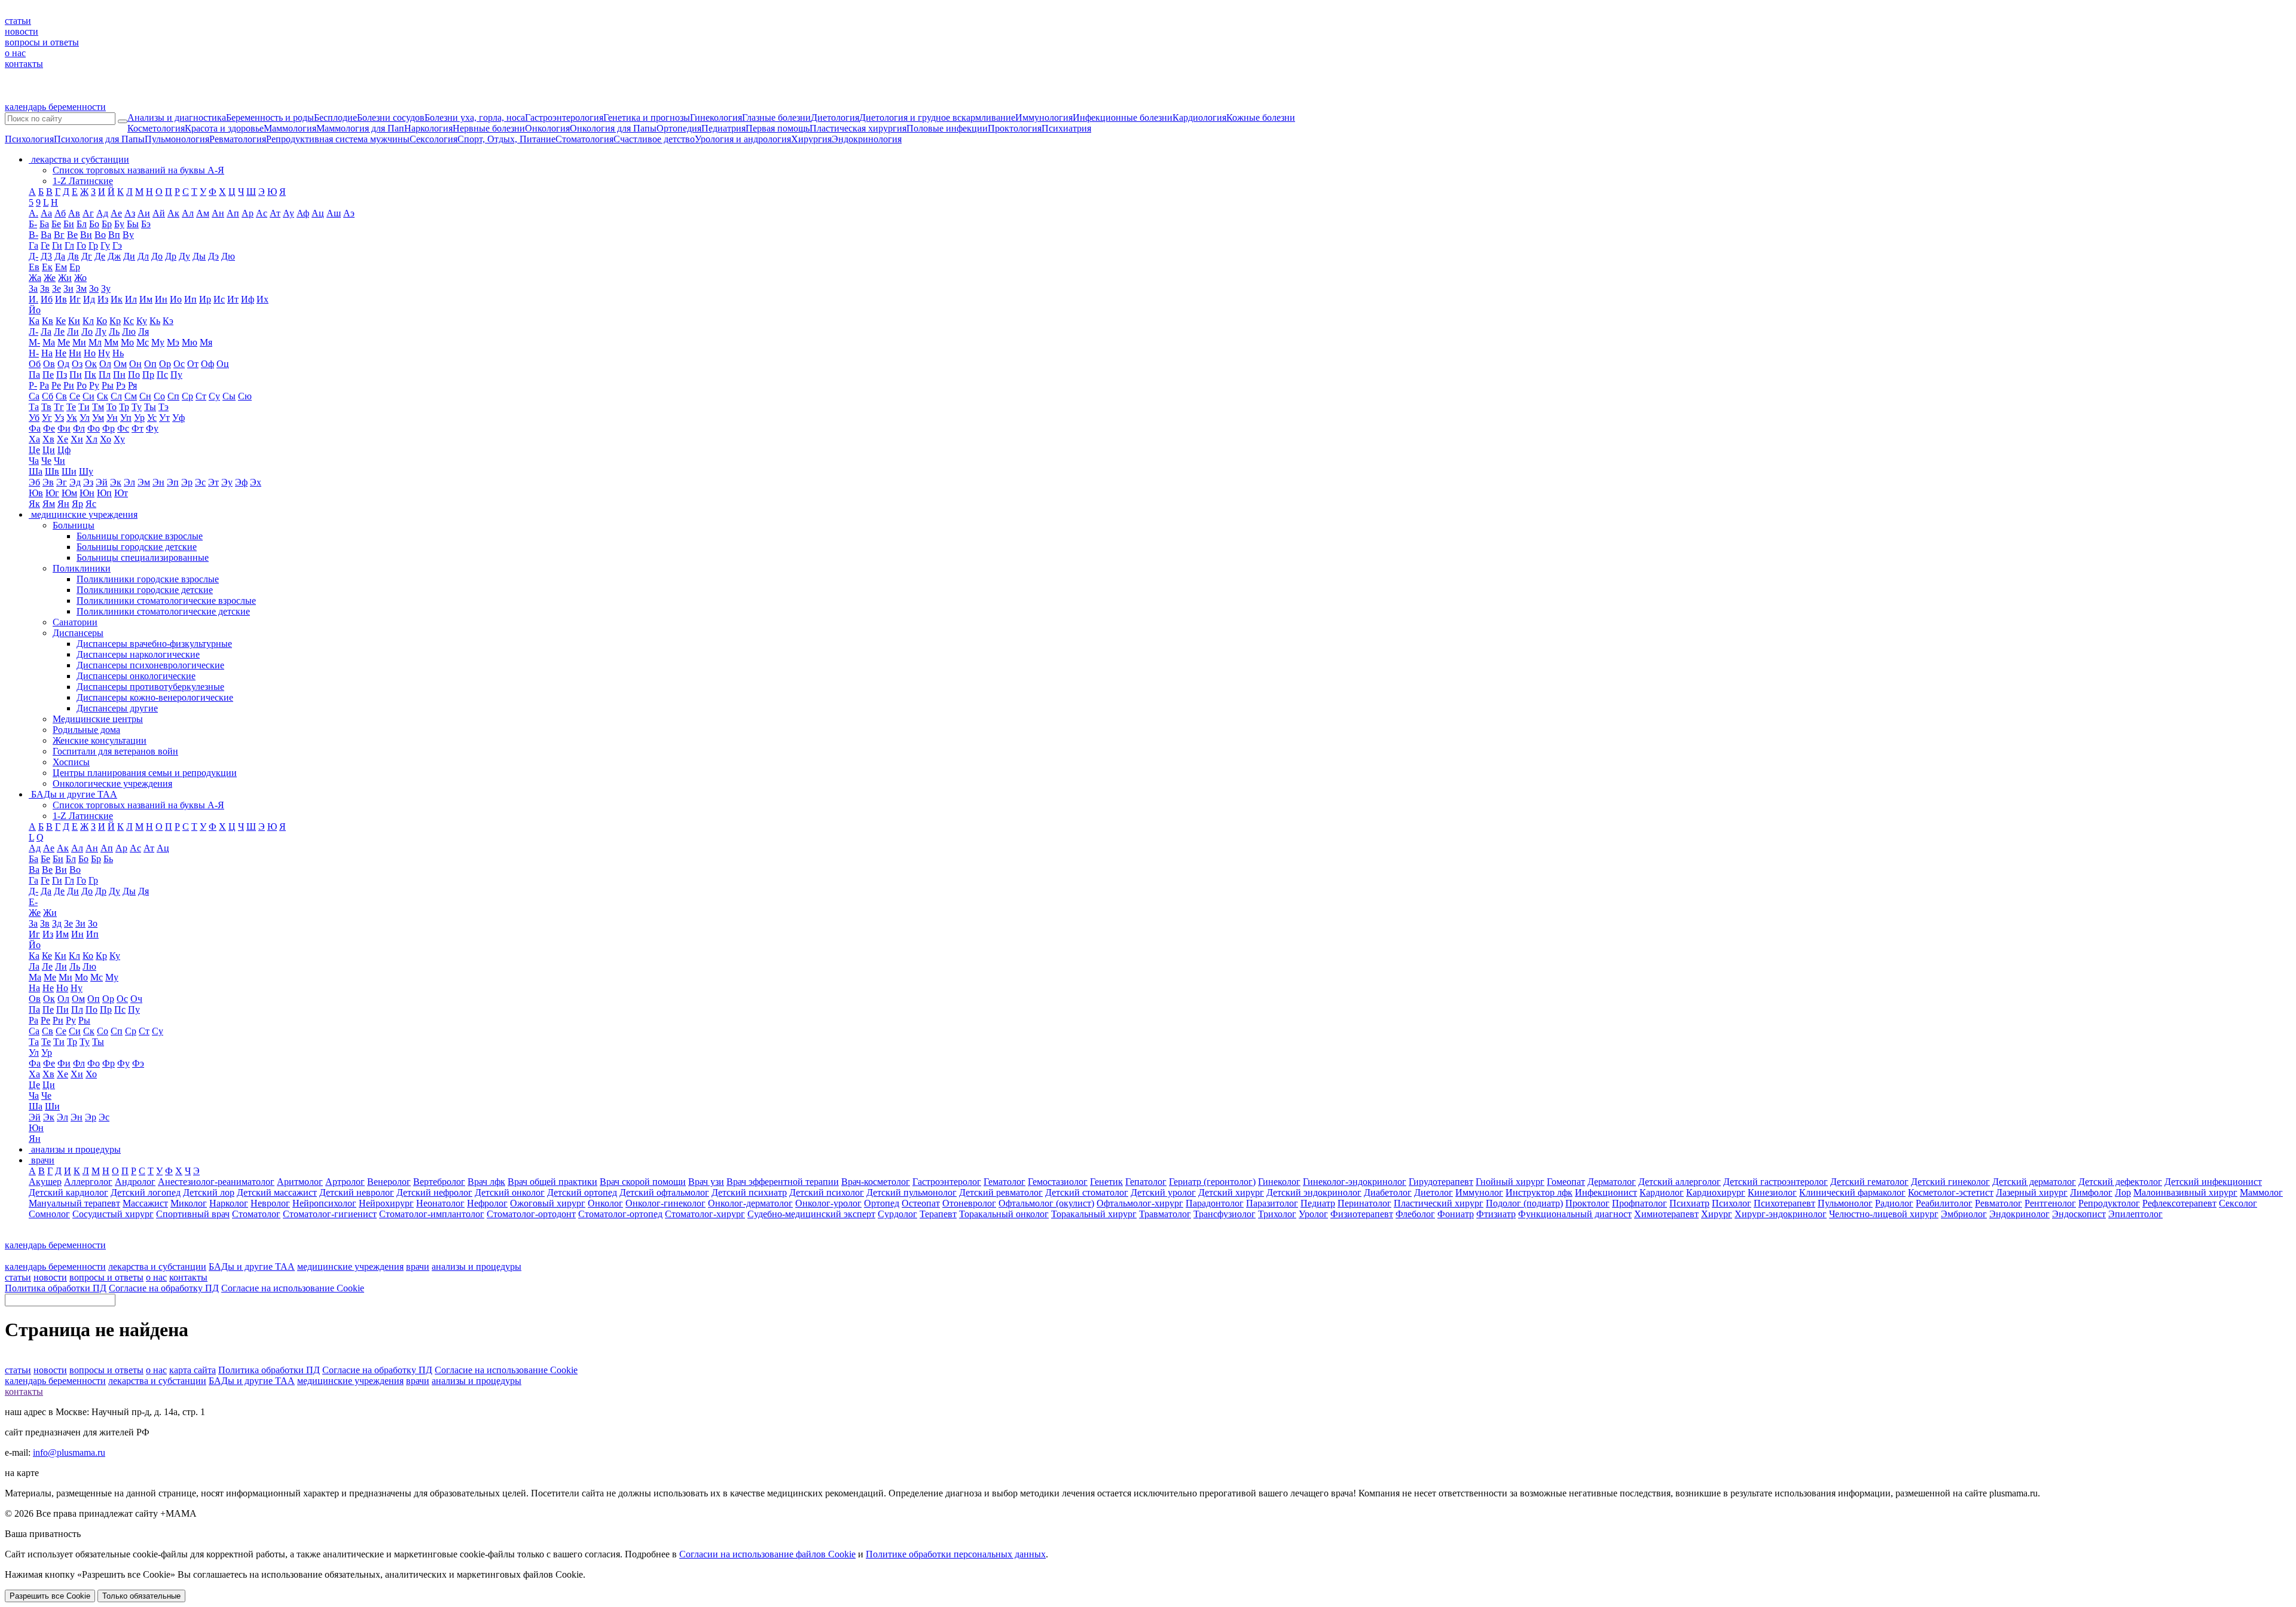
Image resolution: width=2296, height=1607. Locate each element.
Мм (111, 342)
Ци (49, 450)
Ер (75, 267)
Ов (49, 364)
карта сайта (193, 1370)
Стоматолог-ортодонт (531, 1214)
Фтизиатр (1496, 1214)
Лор (2123, 1192)
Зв (45, 288)
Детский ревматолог (1001, 1192)
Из (103, 299)
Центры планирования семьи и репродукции (145, 773)
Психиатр (1689, 1203)
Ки (74, 321)
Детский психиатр (749, 1192)
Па (34, 375)
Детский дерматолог (2034, 1182)
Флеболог (1415, 1214)
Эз (88, 482)
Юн (87, 493)
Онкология (547, 128)
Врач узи (706, 1182)
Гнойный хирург (1510, 1182)
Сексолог (2238, 1203)
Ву (128, 235)
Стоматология (584, 139)
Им (146, 299)
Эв (48, 482)
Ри (69, 385)
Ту (137, 407)
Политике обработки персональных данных (956, 1554)
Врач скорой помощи (643, 1182)
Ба (44, 224)
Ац (318, 213)
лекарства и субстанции (157, 1267)
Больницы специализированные (143, 557)
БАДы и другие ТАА (252, 1267)
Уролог (1313, 1214)
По (134, 375)
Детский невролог (357, 1192)
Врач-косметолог (876, 1182)
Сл (116, 396)
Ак (173, 213)
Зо (94, 288)
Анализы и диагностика (177, 117)
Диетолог (1434, 1192)
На (47, 353)
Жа (35, 278)
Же (50, 278)
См (131, 396)
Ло (87, 332)
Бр (107, 224)
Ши (69, 471)
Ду (184, 256)
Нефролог (487, 1203)
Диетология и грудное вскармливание (937, 117)
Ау (288, 213)
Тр (124, 407)
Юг (52, 493)
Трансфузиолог (1225, 1214)
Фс (123, 428)
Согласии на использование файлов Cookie (767, 1554)
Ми (79, 342)
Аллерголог (88, 1182)
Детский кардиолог (68, 1192)
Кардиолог (1662, 1192)
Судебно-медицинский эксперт (811, 1214)
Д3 (46, 256)
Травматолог (1165, 1214)
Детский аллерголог (1680, 1182)
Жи (65, 278)
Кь (155, 321)
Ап (233, 213)
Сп (173, 396)
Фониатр (1456, 1214)
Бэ (146, 224)
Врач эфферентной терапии (783, 1182)
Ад (102, 213)
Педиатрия (723, 128)
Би (69, 224)
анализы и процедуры (477, 1267)
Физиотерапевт (1362, 1214)
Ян (63, 504)
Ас (262, 213)
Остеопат (921, 1203)
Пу (176, 375)
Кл (88, 321)
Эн (158, 482)
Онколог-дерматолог (750, 1203)
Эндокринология (867, 139)
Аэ (349, 213)
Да (60, 256)
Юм (69, 493)
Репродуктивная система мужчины (338, 139)
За (33, 288)
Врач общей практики (552, 1182)
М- (34, 342)
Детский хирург (1231, 1192)
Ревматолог (1999, 1203)
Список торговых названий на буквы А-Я (138, 170)
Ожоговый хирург (548, 1203)
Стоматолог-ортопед (620, 1214)
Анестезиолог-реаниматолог (216, 1182)
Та (34, 407)
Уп (126, 418)
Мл (95, 342)
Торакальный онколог (1004, 1214)
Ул (85, 418)
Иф (248, 299)
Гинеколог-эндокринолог (1355, 1182)
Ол (105, 364)
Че (46, 461)
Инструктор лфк (1539, 1192)
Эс (200, 482)
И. (33, 299)
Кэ (168, 321)
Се (75, 396)
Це (34, 450)
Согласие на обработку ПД (164, 1288)
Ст (201, 396)
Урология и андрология (743, 139)
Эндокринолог (2019, 1214)
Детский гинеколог (1950, 1182)
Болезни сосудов (391, 117)
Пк (90, 375)
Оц (223, 364)
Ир (205, 299)
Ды (199, 256)
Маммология (290, 128)
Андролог (135, 1182)
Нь (118, 353)
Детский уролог (1163, 1192)
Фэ (138, 1063)
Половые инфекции (947, 128)
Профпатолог (1639, 1203)
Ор (165, 364)
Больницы (74, 525)
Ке (61, 321)
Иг (75, 299)
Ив (61, 299)
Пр (148, 375)
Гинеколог (1279, 1182)
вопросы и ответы (42, 42)
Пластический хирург (1439, 1203)
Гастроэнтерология (564, 117)
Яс (91, 504)
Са (34, 396)
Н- (34, 353)
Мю (190, 342)
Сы (229, 396)
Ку (142, 321)
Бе (56, 224)
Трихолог (1277, 1214)
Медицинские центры (98, 719)
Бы (133, 224)
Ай (159, 213)
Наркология (428, 128)
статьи (18, 21)
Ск (103, 396)
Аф (303, 213)
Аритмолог (300, 1182)
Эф (241, 482)
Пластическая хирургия (858, 128)
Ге (45, 245)
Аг (88, 213)
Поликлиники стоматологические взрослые (166, 601)
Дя (143, 891)
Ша (36, 471)
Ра (44, 385)
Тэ (164, 407)
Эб (34, 482)
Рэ (121, 385)
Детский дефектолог (2120, 1182)
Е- (33, 902)
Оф (207, 364)
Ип (190, 299)
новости (22, 31)
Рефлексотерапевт (2179, 1203)
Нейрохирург (386, 1203)
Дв (73, 256)
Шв (52, 471)
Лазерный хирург (2032, 1192)
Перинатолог (1364, 1203)
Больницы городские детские (137, 547)
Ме (64, 342)
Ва (46, 235)
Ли (73, 332)
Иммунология (1044, 117)
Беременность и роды (270, 117)
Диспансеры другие (117, 708)
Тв (46, 407)
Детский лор (209, 1192)
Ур (139, 418)
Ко (102, 321)
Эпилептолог (2135, 1214)
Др (171, 256)
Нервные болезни (489, 128)
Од (63, 364)
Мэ (173, 342)
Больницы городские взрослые (140, 536)
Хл (91, 439)
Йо (35, 310)
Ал (188, 213)
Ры (108, 385)
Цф (64, 450)
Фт (138, 428)
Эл (129, 482)
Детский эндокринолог (1314, 1192)
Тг (59, 407)
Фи (64, 428)
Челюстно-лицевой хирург (1884, 1214)
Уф (178, 418)
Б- (33, 224)
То (112, 407)
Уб (34, 418)
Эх (256, 482)
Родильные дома (86, 730)
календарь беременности (55, 107)
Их (262, 299)
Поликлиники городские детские (145, 590)
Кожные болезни (1261, 117)
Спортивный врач (193, 1214)
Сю (245, 396)
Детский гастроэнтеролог (1776, 1182)
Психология (29, 139)
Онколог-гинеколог (665, 1203)
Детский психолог (827, 1192)
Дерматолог (1612, 1182)
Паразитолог (1272, 1203)
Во (100, 235)
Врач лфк (486, 1182)
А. (33, 213)
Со (159, 396)
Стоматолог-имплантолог (432, 1214)
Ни (75, 353)
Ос (179, 364)
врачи (418, 1267)
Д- (33, 256)
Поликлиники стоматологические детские (163, 611)
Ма (49, 342)
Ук (72, 418)
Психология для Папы (99, 139)
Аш (334, 213)
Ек (47, 267)
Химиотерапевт (1666, 1214)
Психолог (1732, 1203)
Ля (143, 332)
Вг (59, 235)
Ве (72, 235)
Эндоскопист (2079, 1214)
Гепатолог (1146, 1182)
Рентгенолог (2050, 1203)
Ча (34, 461)
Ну (104, 353)
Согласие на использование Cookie (293, 1288)
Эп (173, 482)
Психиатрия (1066, 128)
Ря (132, 385)
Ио (176, 299)
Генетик (1106, 1182)
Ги (57, 245)
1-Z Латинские (83, 181)
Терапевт (938, 1214)
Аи (144, 213)
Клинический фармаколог (1852, 1192)
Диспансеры (78, 633)
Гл (69, 245)
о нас (15, 53)
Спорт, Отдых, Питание (506, 139)
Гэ (117, 245)
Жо (80, 278)
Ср (187, 396)
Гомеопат (1566, 1182)
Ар (248, 213)
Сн (145, 396)
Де (100, 256)
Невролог (270, 1203)
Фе (49, 428)
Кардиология (1199, 117)
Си (88, 396)
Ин (161, 299)
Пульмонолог (1845, 1203)
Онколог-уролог (828, 1203)
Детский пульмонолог (912, 1192)
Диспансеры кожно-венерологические (155, 697)
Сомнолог (49, 1214)
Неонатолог (440, 1203)
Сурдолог (897, 1214)
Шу (86, 471)
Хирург (1717, 1214)
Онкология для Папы (613, 128)
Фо (94, 428)
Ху (119, 439)
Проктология (1015, 128)
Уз (59, 418)
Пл (105, 375)
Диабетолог (1388, 1192)
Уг (47, 418)
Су (214, 396)
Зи (68, 288)
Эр (187, 482)
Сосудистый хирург (113, 1214)
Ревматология (238, 139)
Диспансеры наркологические (138, 654)
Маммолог (2261, 1192)
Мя (206, 342)
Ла (46, 332)
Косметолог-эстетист (1951, 1192)
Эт (213, 482)
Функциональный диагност (1575, 1214)
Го (81, 245)
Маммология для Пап (360, 128)
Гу (105, 245)
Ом (120, 364)
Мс (143, 342)
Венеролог (389, 1182)
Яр (77, 504)
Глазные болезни (776, 117)
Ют (121, 493)
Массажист (145, 1203)
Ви (86, 235)
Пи (76, 375)
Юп (104, 493)
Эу (227, 482)
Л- (33, 332)
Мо (127, 342)
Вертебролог (439, 1182)
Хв (48, 439)
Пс (162, 375)
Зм (81, 288)
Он (135, 364)
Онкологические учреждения (112, 783)
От (193, 364)
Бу (119, 224)
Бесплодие (335, 117)
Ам (203, 213)
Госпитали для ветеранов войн (115, 751)
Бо (94, 224)
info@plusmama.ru (69, 1452)
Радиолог (1894, 1203)
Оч (136, 999)
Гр (93, 245)
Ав (74, 213)
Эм (144, 482)
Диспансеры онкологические (136, 676)
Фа (35, 428)
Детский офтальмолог (664, 1192)
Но (90, 353)
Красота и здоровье (224, 128)
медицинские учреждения (350, 1267)
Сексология (433, 139)
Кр (115, 321)
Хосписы (71, 762)
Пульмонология (177, 139)
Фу (152, 428)
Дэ (213, 256)
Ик (117, 299)
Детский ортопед (582, 1192)
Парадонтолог (1215, 1203)
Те (71, 407)
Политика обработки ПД (56, 1288)
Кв (48, 321)
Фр (109, 428)
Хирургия (811, 139)
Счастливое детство (654, 139)
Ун (112, 418)
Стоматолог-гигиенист (330, 1214)
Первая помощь (778, 128)
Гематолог (1004, 1182)
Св (61, 396)
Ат (275, 213)
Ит (233, 299)
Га (33, 245)
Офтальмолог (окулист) (1046, 1203)
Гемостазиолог (1058, 1182)
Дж (114, 256)
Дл (143, 256)
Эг (62, 482)
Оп (150, 364)
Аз (130, 213)
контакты (24, 64)
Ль (114, 332)
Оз (77, 364)
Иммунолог (1479, 1192)
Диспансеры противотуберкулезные (150, 687)
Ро (82, 385)
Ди (129, 256)
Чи (59, 461)
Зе (57, 288)
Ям (49, 504)
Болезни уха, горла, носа (475, 117)
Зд (57, 923)
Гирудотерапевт (1441, 1182)
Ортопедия (679, 128)
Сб (48, 396)
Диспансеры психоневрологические (150, 665)
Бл (82, 224)
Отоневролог (969, 1203)
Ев (34, 267)
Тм (98, 407)
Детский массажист (277, 1192)
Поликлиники (82, 568)
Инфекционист (1606, 1192)
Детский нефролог (434, 1192)
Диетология (835, 117)
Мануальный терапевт (74, 1203)
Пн (119, 375)
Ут (164, 418)
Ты (150, 407)
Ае (116, 213)
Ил (131, 299)
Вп (114, 235)
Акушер (45, 1182)
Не (61, 353)
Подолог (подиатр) (1524, 1203)
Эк (116, 482)
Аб (60, 213)
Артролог (345, 1182)
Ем (61, 267)
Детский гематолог (1869, 1182)
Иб (47, 299)
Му (158, 342)
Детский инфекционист (2213, 1182)
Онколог (605, 1203)
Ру (94, 385)
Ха (34, 439)
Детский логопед (146, 1192)
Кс (129, 321)
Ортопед (882, 1203)
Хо (106, 439)
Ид (89, 299)
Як (34, 504)
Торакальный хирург (1094, 1214)
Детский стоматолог (1087, 1192)
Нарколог (229, 1203)
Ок (91, 364)
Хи (77, 439)
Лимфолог (2091, 1192)
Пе (48, 375)
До (157, 256)
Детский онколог (510, 1192)
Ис (219, 299)
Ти (84, 407)
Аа (46, 213)
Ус (152, 418)
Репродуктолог (2109, 1203)
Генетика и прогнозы (647, 117)
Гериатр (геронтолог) (1212, 1182)
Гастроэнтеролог (947, 1182)
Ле (59, 332)
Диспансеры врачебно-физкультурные (154, 644)
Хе (62, 439)
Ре (56, 385)
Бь (108, 859)
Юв (36, 493)
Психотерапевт (1784, 1203)
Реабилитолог (1944, 1203)
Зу (106, 288)
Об (35, 364)
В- (33, 235)
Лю (129, 332)
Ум (98, 418)
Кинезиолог (1772, 1192)
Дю (228, 256)
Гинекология (716, 117)
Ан (218, 213)
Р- (33, 385)
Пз (62, 375)
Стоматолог (256, 1214)
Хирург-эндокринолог (1781, 1214)
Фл (79, 428)
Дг (87, 256)
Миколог (189, 1203)
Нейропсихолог (324, 1203)
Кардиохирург (1716, 1192)
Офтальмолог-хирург (1140, 1203)
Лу (101, 332)
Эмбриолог (1964, 1214)
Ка (34, 321)
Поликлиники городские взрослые (148, 579)
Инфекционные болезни (1123, 117)
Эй (102, 482)
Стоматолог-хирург (705, 1214)
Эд (75, 482)
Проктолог (1587, 1203)
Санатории (75, 622)
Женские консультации (100, 740)
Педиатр (1318, 1203)
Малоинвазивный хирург (2185, 1192)
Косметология (156, 128)
